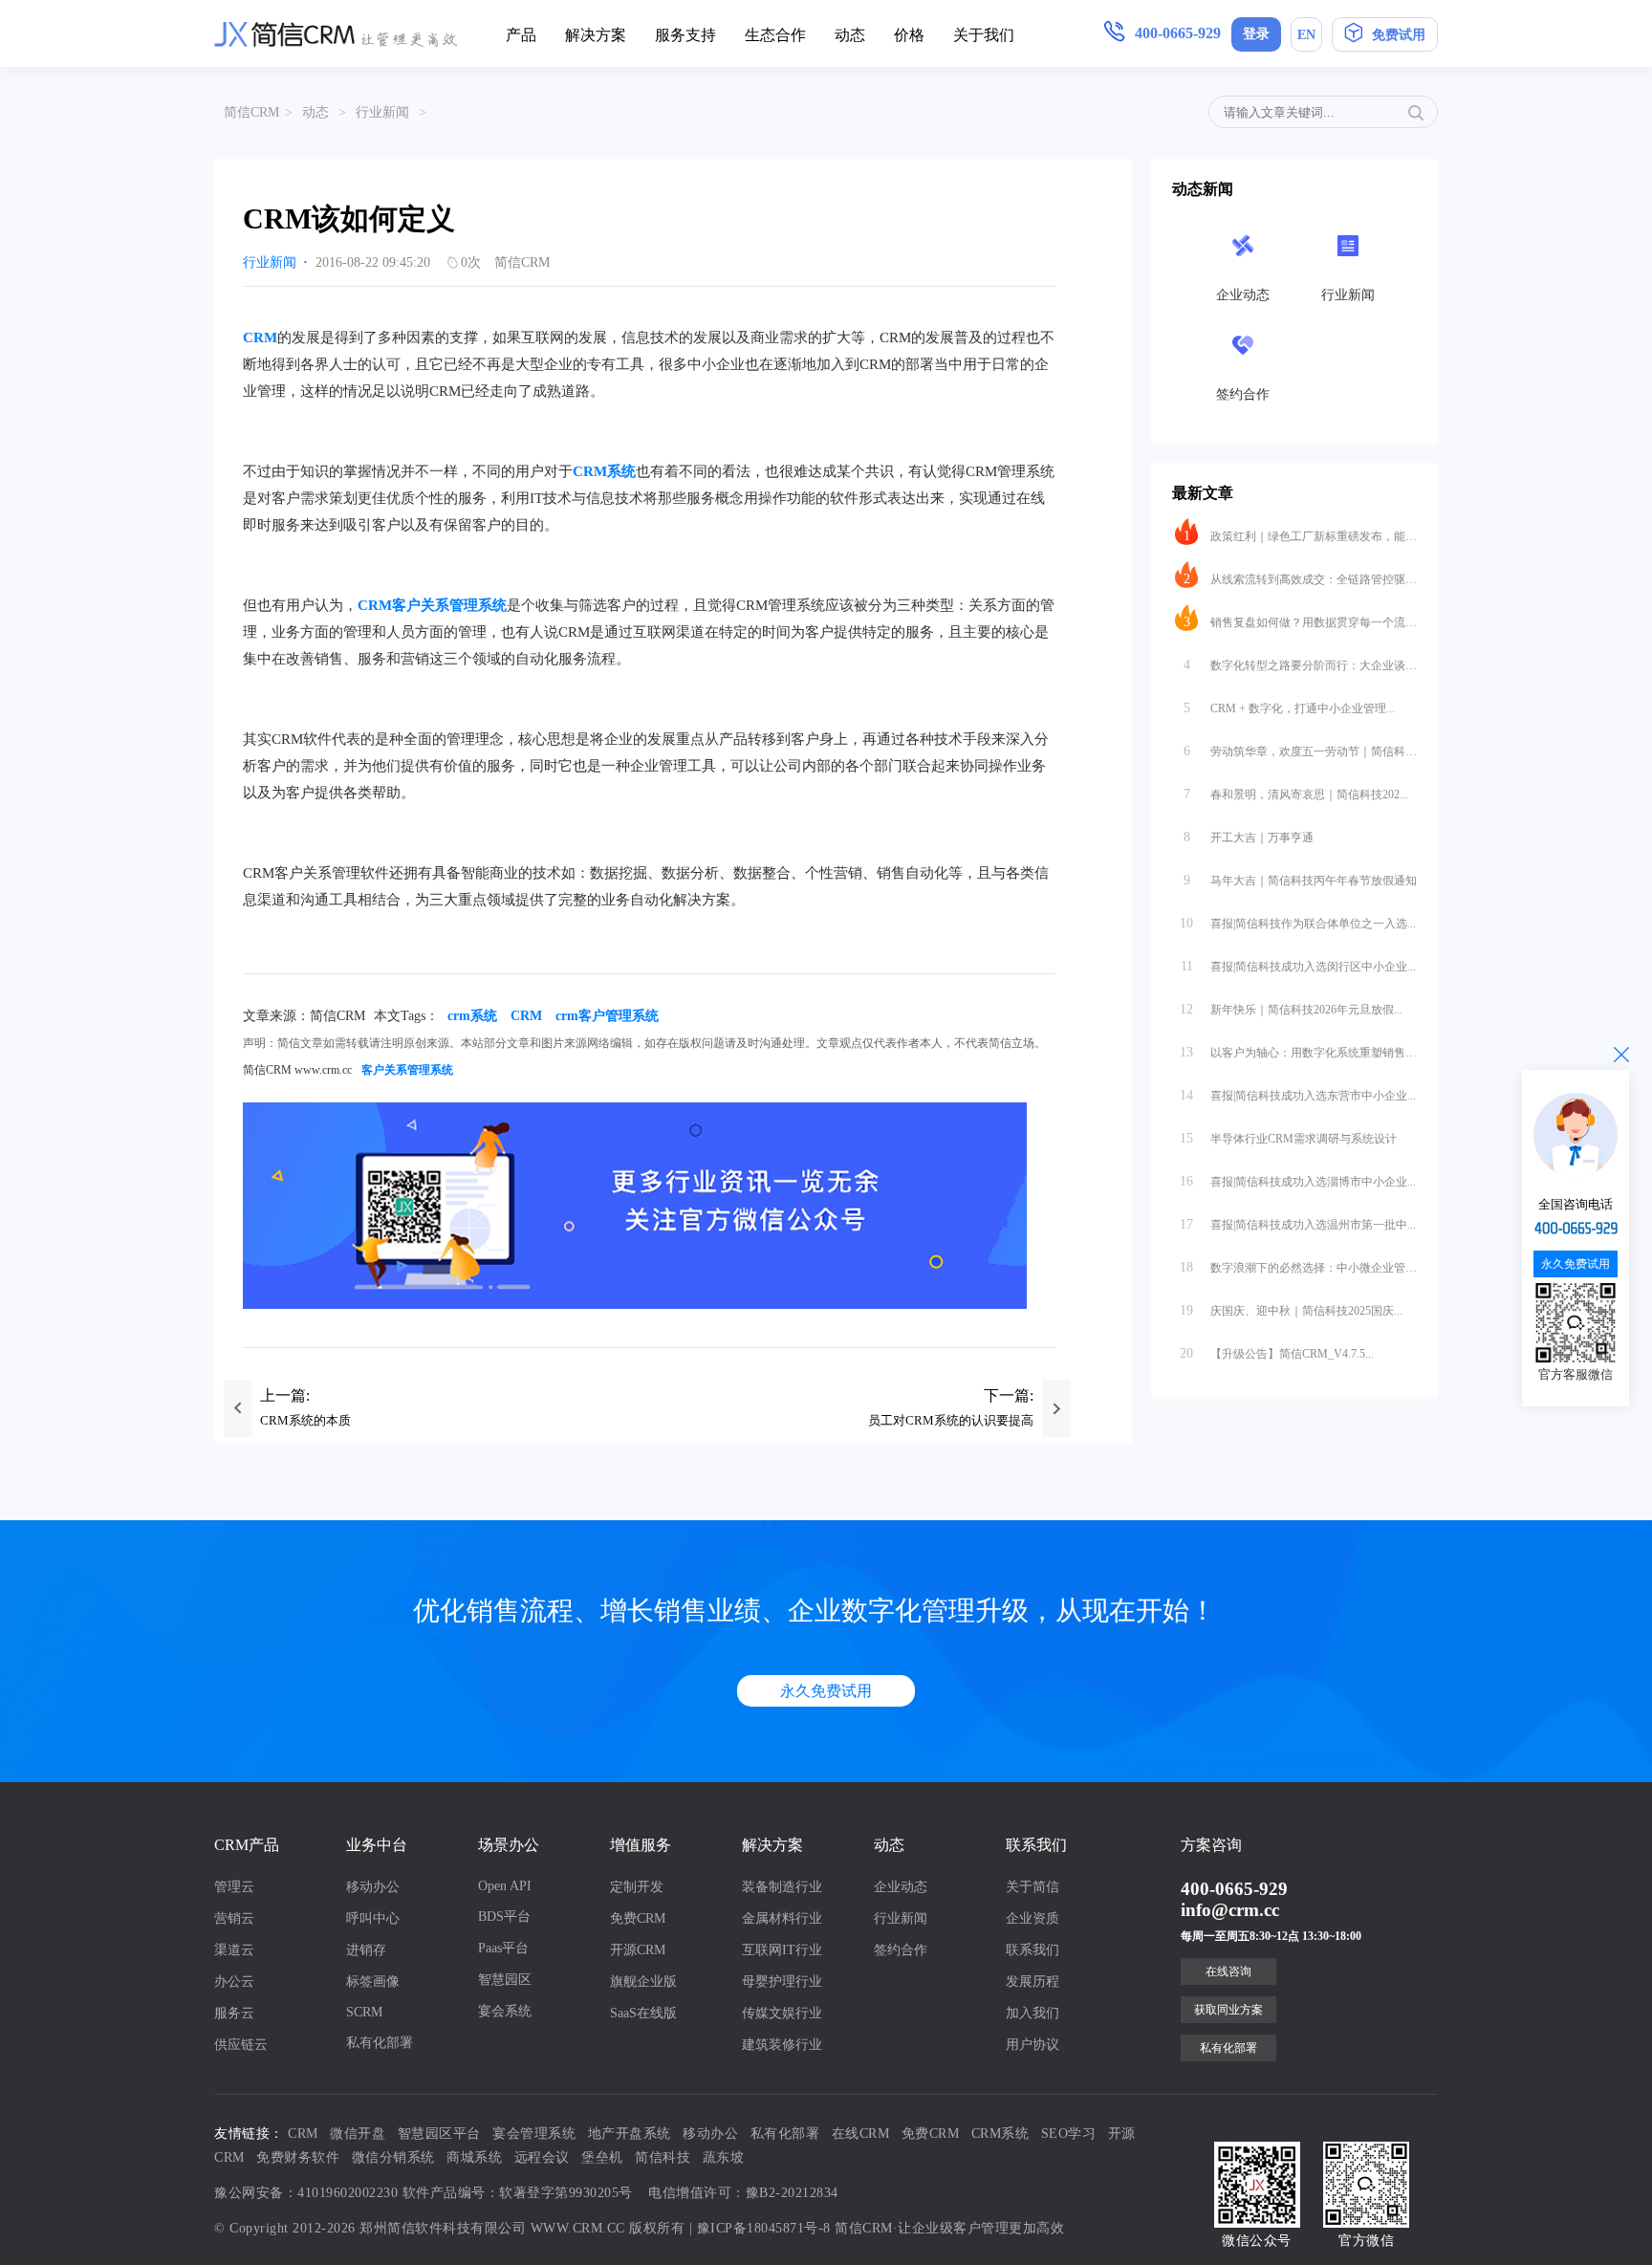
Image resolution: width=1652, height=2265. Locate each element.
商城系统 (474, 2157)
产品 (521, 35)
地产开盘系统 (630, 2134)
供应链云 (241, 2045)
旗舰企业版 (643, 1982)
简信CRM (251, 112)
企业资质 (1032, 1918)
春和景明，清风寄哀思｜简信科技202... (1296, 794)
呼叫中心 (373, 1918)
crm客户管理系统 (607, 1016)
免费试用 (1399, 35)
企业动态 (901, 1887)
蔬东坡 (724, 2157)
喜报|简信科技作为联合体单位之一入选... (1298, 923)
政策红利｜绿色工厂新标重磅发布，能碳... (1300, 536)
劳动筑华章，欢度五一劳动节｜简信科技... (1300, 751)
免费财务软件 (298, 2157)
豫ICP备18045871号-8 (764, 2228)
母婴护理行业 (782, 1982)
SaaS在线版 (643, 2013)
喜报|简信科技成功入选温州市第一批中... (1298, 1224)
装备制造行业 (782, 1887)
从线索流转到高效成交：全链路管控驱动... (1300, 579)
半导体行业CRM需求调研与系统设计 (1288, 1138)
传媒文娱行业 (782, 2013)
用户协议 (1032, 2045)
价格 (909, 35)
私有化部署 (380, 2043)
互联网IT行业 (782, 1950)
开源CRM (638, 1950)
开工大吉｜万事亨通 (1249, 837)
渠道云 (234, 1950)
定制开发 (637, 1887)
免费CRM (638, 1918)
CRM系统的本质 (305, 1420)
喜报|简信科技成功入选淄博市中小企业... (1298, 1181)
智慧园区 (505, 1980)
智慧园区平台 (439, 2134)
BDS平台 (504, 1917)
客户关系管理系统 (407, 1070)
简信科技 (663, 2157)
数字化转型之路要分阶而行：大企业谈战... (1300, 665)
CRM (260, 338)
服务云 (234, 2013)
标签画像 (373, 1982)
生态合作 (775, 35)
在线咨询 (1228, 1971)
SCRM (364, 2012)
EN (1306, 35)
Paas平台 (503, 1948)
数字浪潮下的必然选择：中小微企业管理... (1298, 1267)
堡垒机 (602, 2157)
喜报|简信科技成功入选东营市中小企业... (1298, 1095)
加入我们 (1032, 2013)
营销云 (234, 1918)
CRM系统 (604, 471)
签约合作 (901, 1950)
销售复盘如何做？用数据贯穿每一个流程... (1300, 622)
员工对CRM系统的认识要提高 (951, 1420)
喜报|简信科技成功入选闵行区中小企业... (1299, 966)
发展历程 (1032, 1982)
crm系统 (472, 1016)
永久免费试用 (826, 1691)
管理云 (234, 1887)
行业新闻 (382, 112)
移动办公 (373, 1887)
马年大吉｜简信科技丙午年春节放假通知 (1300, 880)
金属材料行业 (782, 1918)
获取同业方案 (1228, 2010)
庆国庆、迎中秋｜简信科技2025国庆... (1291, 1310)
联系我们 (1032, 1950)
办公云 (234, 1982)
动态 (850, 35)
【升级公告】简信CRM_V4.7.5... (1277, 1353)
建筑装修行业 (782, 2045)
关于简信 (1032, 1887)
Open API (505, 1886)
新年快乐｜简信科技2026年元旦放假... (1291, 1009)
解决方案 (596, 35)
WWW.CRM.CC (578, 2228)
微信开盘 (358, 2134)
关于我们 (984, 35)
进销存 (366, 1950)
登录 (1256, 34)
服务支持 (685, 35)
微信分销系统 (393, 2157)
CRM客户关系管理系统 (432, 605)
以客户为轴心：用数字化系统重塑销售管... (1298, 1052)
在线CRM (861, 2134)
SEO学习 (1069, 2134)
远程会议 (542, 2157)
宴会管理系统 (534, 2134)
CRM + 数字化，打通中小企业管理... (1290, 708)
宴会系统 (505, 2011)
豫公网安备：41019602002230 (306, 2193)
